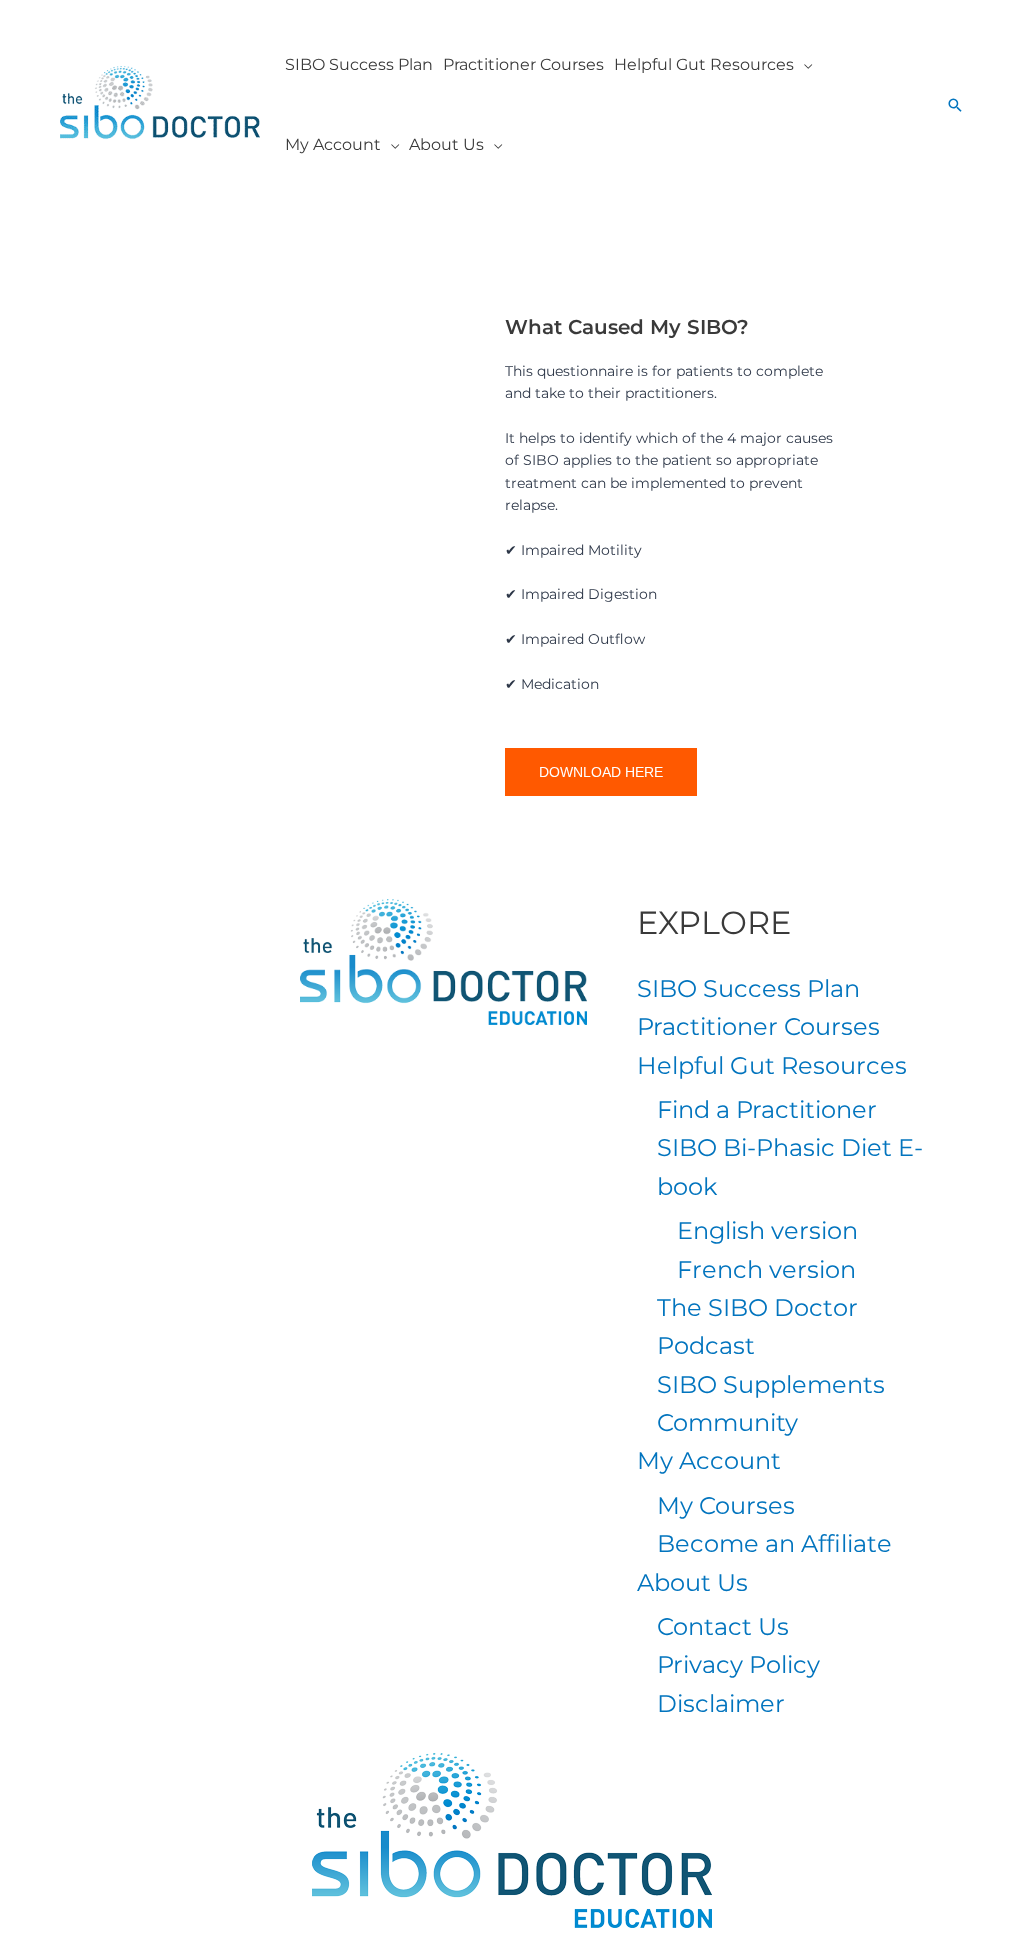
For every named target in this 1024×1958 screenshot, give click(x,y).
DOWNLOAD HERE (601, 772)
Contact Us (723, 1626)
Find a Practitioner (767, 1109)
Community (727, 1422)
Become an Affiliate (774, 1543)
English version (767, 1230)
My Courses (726, 1505)
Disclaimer (721, 1703)
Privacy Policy (738, 1664)
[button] (803, 65)
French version (766, 1269)
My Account (709, 1460)
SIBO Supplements (771, 1384)
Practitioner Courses (758, 1026)
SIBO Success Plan (748, 988)
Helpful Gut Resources (772, 1065)
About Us (692, 1582)
